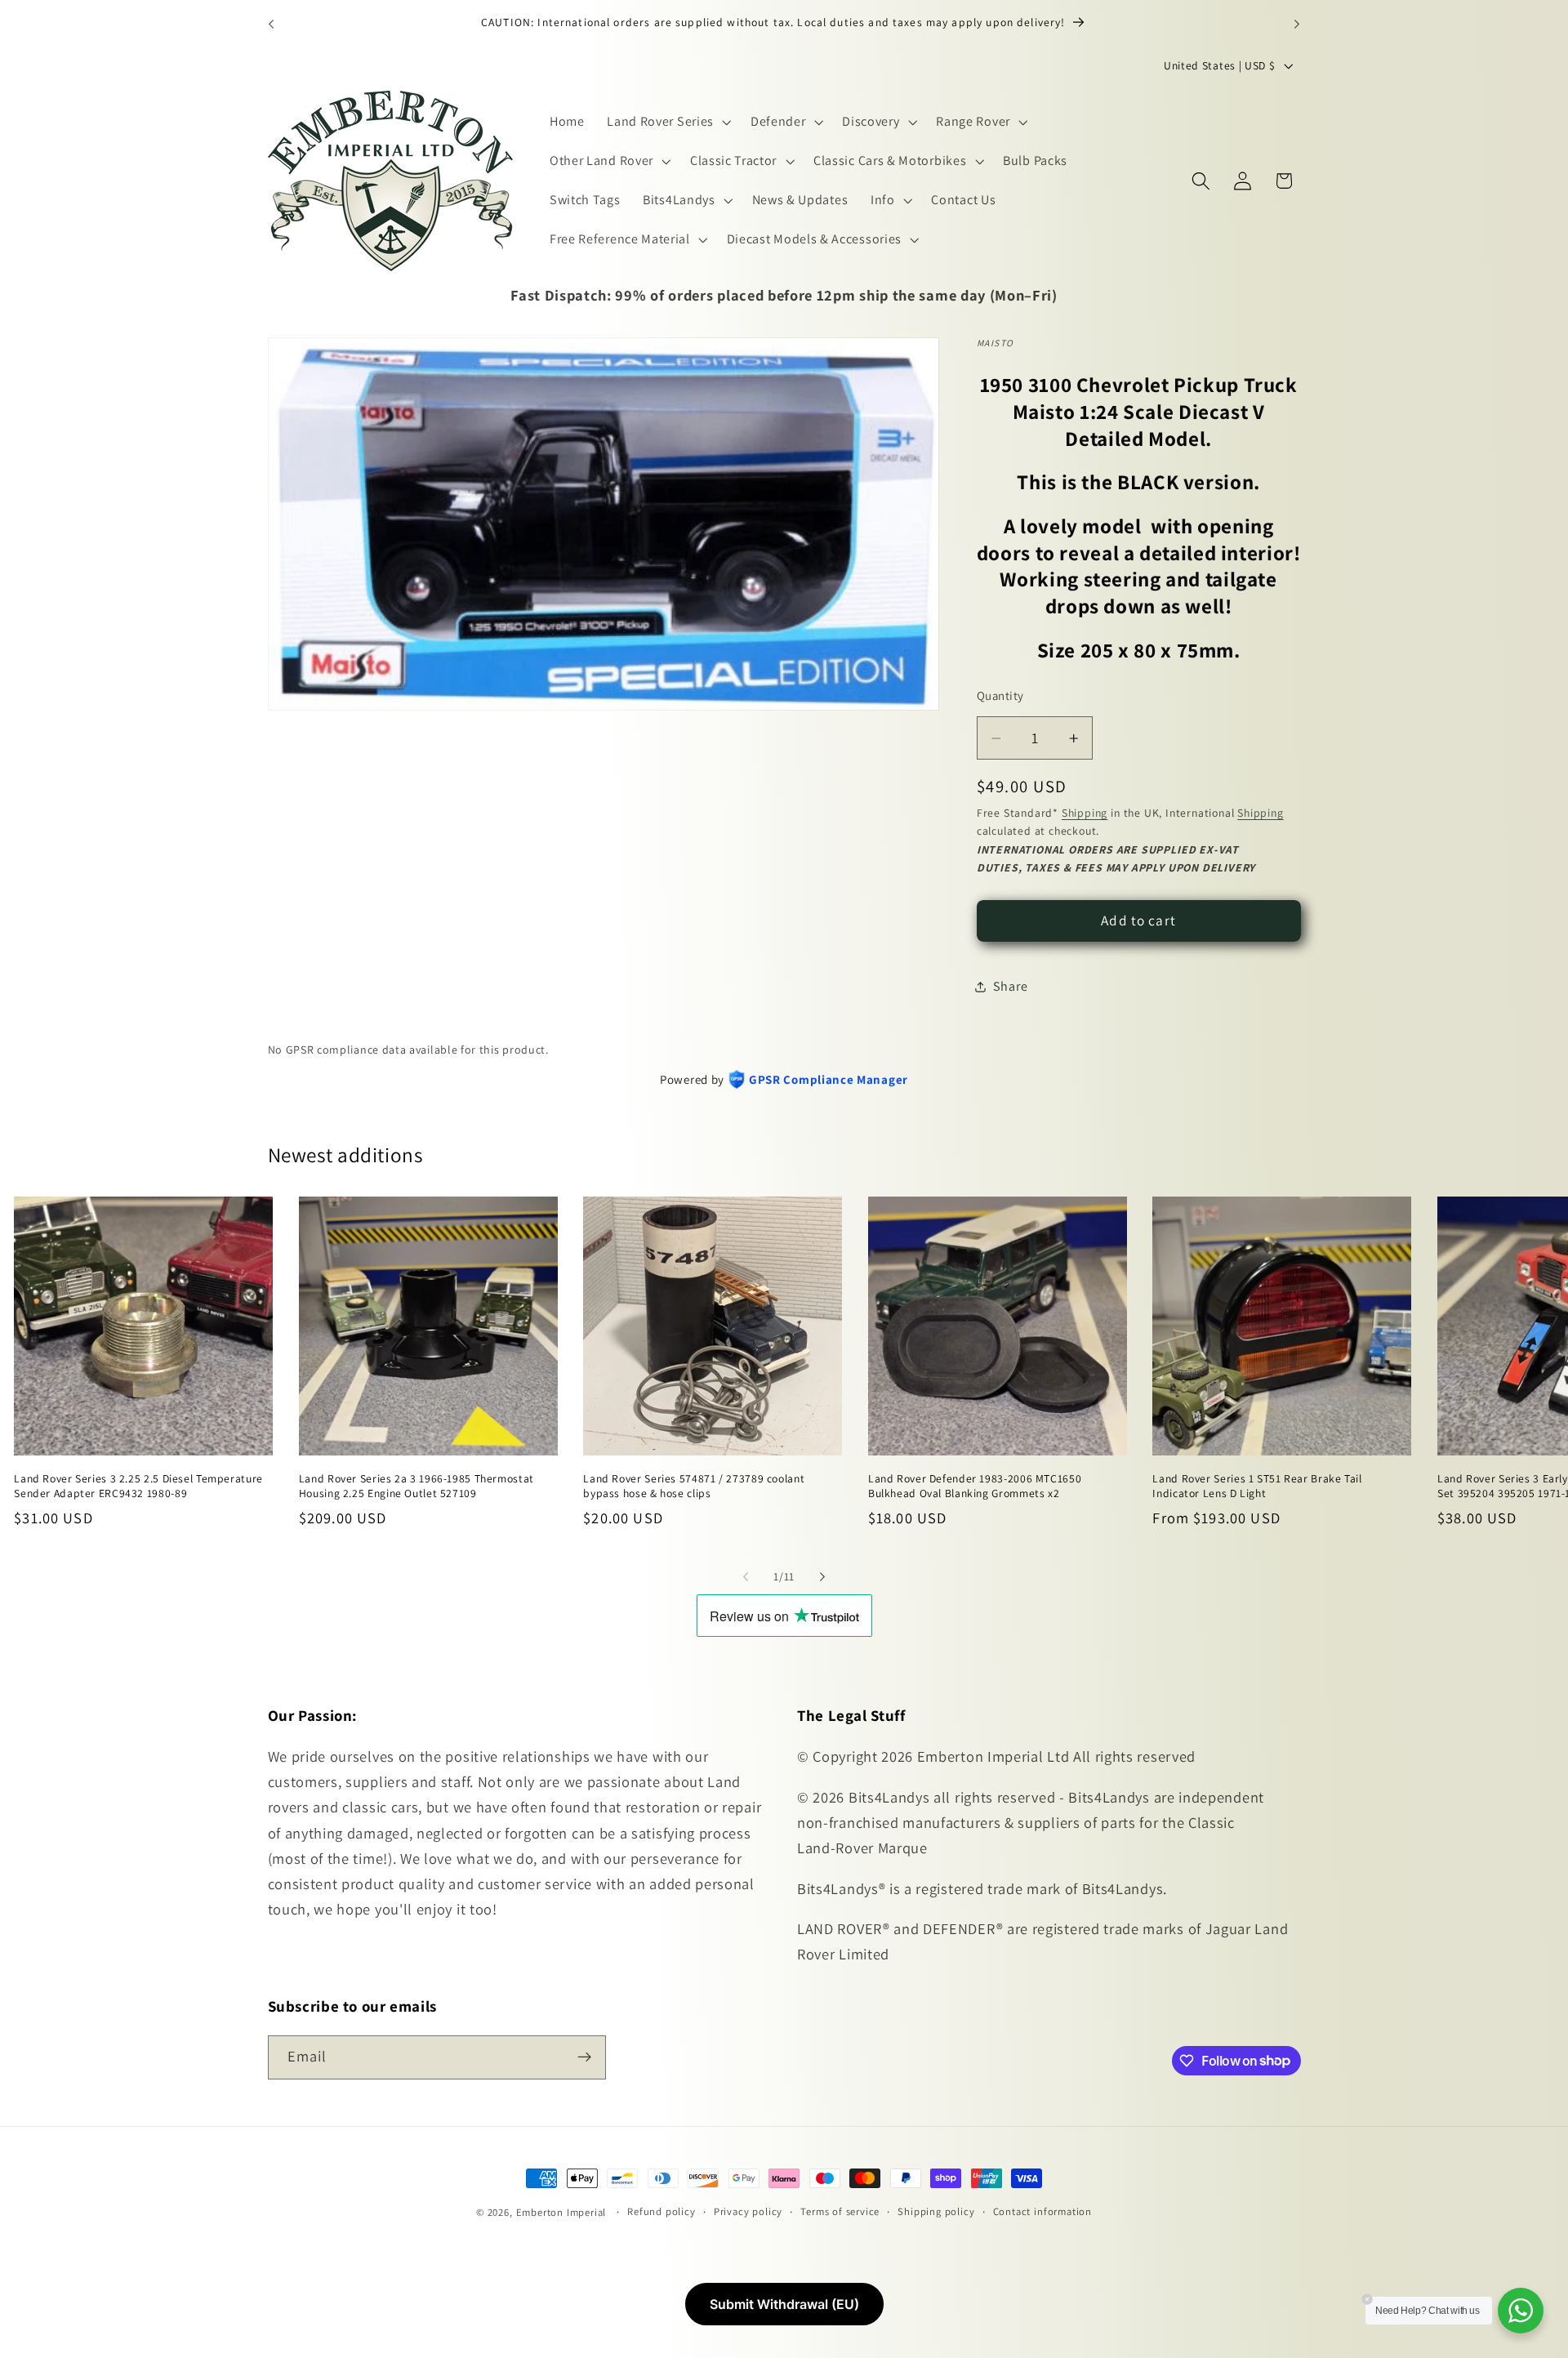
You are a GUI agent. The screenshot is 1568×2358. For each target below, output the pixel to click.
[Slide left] (746, 1576)
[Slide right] (822, 1576)
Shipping (1085, 813)
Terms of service (840, 2211)
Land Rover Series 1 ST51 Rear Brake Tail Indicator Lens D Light (1257, 1485)
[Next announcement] (1297, 24)
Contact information (1042, 2211)
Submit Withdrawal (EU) (784, 2304)
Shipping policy (936, 2211)
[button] (667, 123)
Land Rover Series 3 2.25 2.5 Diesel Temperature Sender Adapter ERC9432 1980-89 (138, 1485)
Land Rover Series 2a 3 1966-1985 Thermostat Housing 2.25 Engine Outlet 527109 (416, 1485)
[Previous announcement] (271, 24)
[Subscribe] (584, 2057)
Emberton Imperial (561, 2212)
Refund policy (661, 2211)
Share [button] (1010, 986)
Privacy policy (748, 2211)
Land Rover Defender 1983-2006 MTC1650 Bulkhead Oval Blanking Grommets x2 (975, 1485)
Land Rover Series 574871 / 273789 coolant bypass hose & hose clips (694, 1485)
